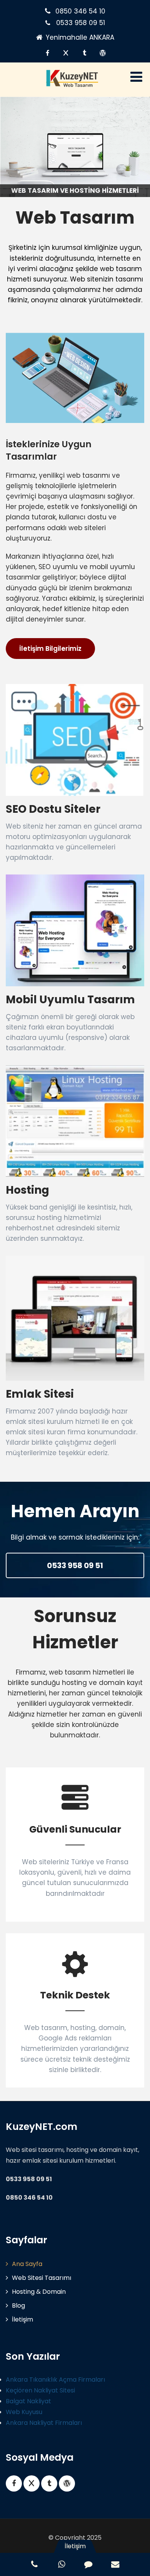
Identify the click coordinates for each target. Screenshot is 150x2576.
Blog (18, 2306)
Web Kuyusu (24, 2412)
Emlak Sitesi (40, 1394)
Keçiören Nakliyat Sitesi (40, 2390)
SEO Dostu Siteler (53, 809)
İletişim (22, 2319)
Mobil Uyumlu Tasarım (70, 1000)
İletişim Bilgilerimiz (50, 649)
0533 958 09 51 (81, 23)
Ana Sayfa (27, 2264)
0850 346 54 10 (80, 11)
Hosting (27, 1190)
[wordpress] (103, 53)
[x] (66, 53)
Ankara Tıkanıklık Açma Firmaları (55, 2380)
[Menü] (136, 77)
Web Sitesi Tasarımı (42, 2278)
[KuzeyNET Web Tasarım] (72, 85)
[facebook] (47, 53)
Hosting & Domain (39, 2292)
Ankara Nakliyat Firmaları (44, 2423)
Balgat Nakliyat (28, 2401)
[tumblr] (84, 53)
